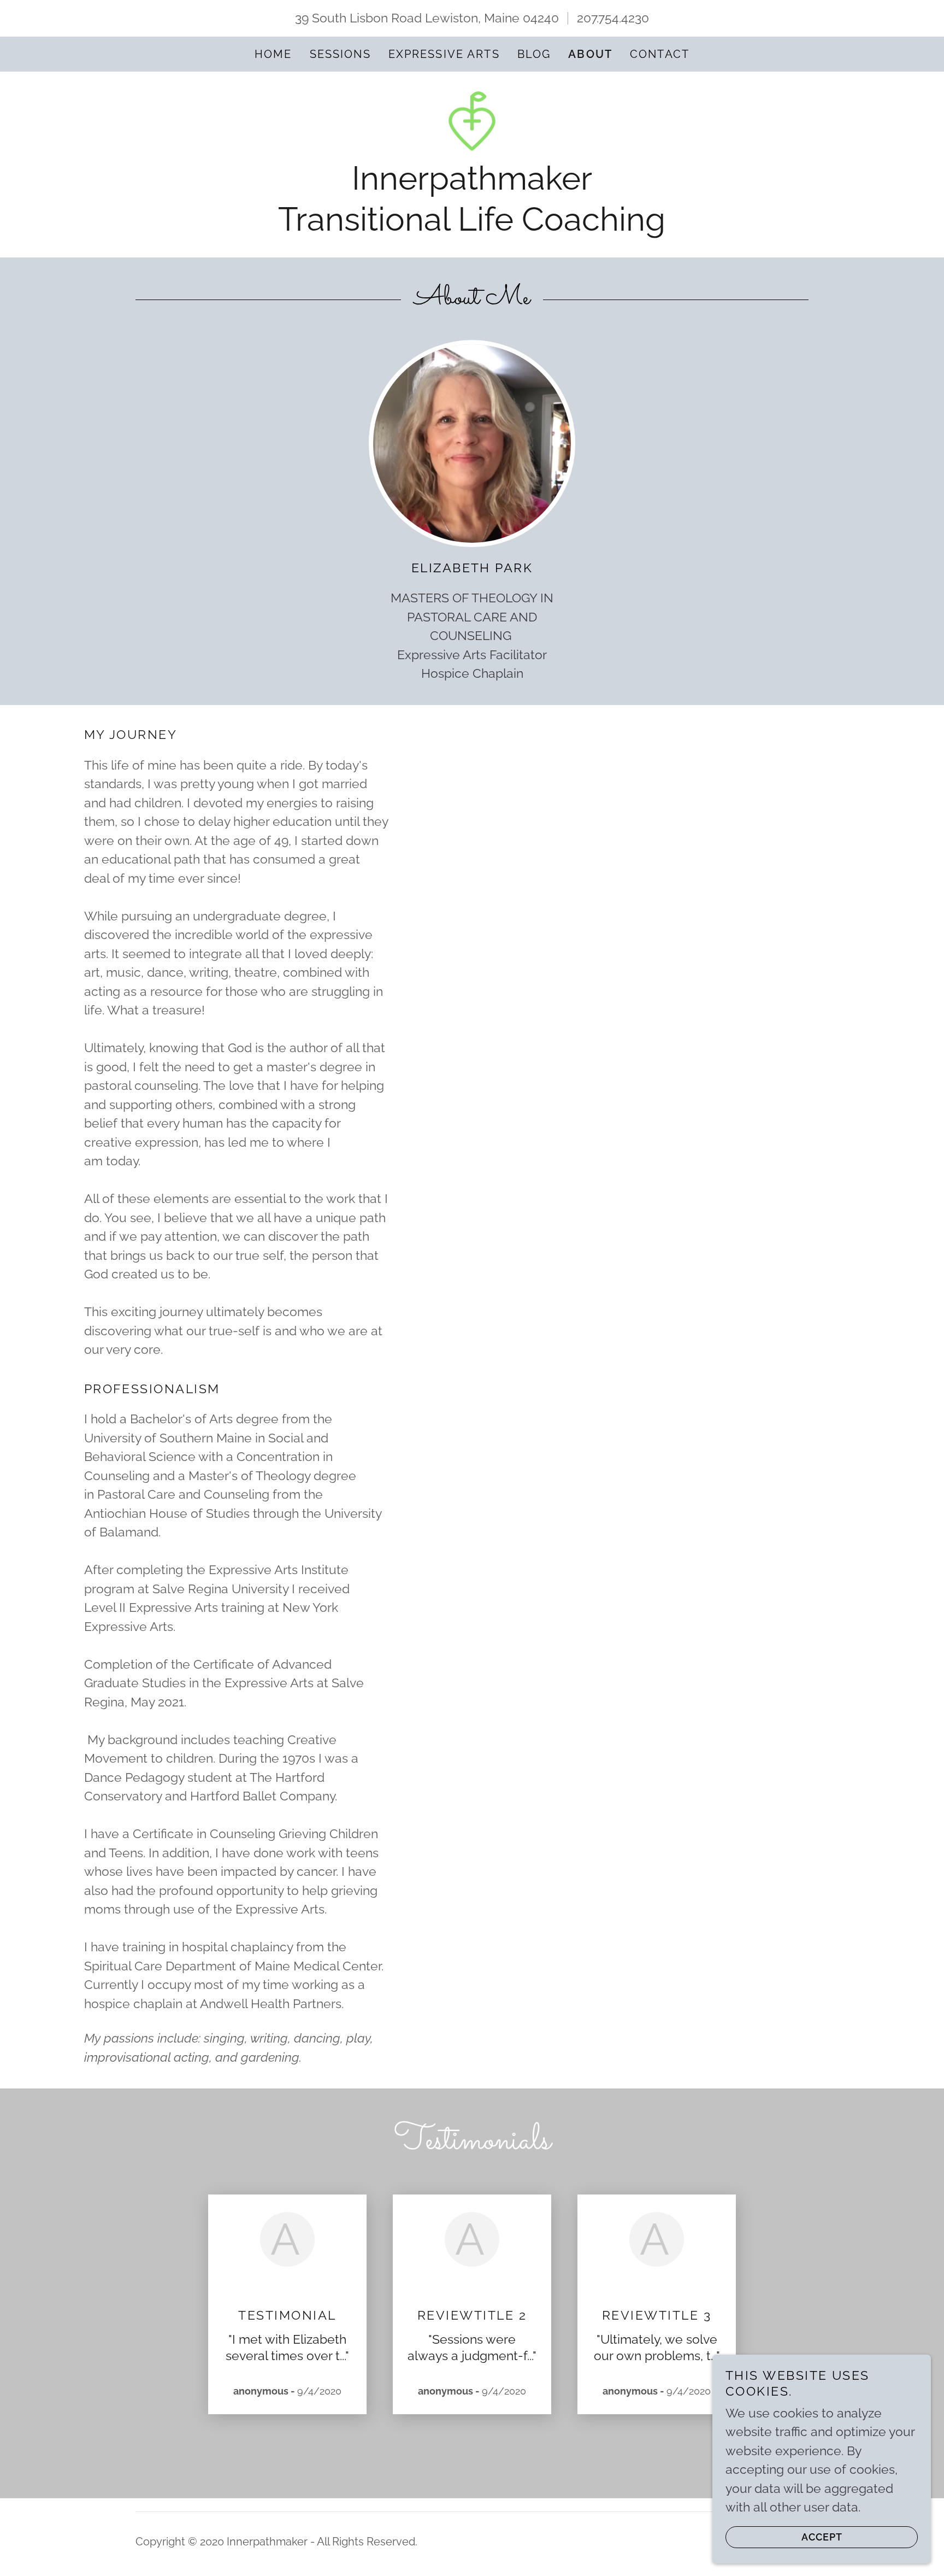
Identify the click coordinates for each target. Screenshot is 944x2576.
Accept (822, 2537)
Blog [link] (534, 54)
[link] (472, 119)
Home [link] (273, 54)
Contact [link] (660, 54)
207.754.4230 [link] (613, 18)
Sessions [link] (340, 54)
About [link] (590, 54)
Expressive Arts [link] (444, 54)
